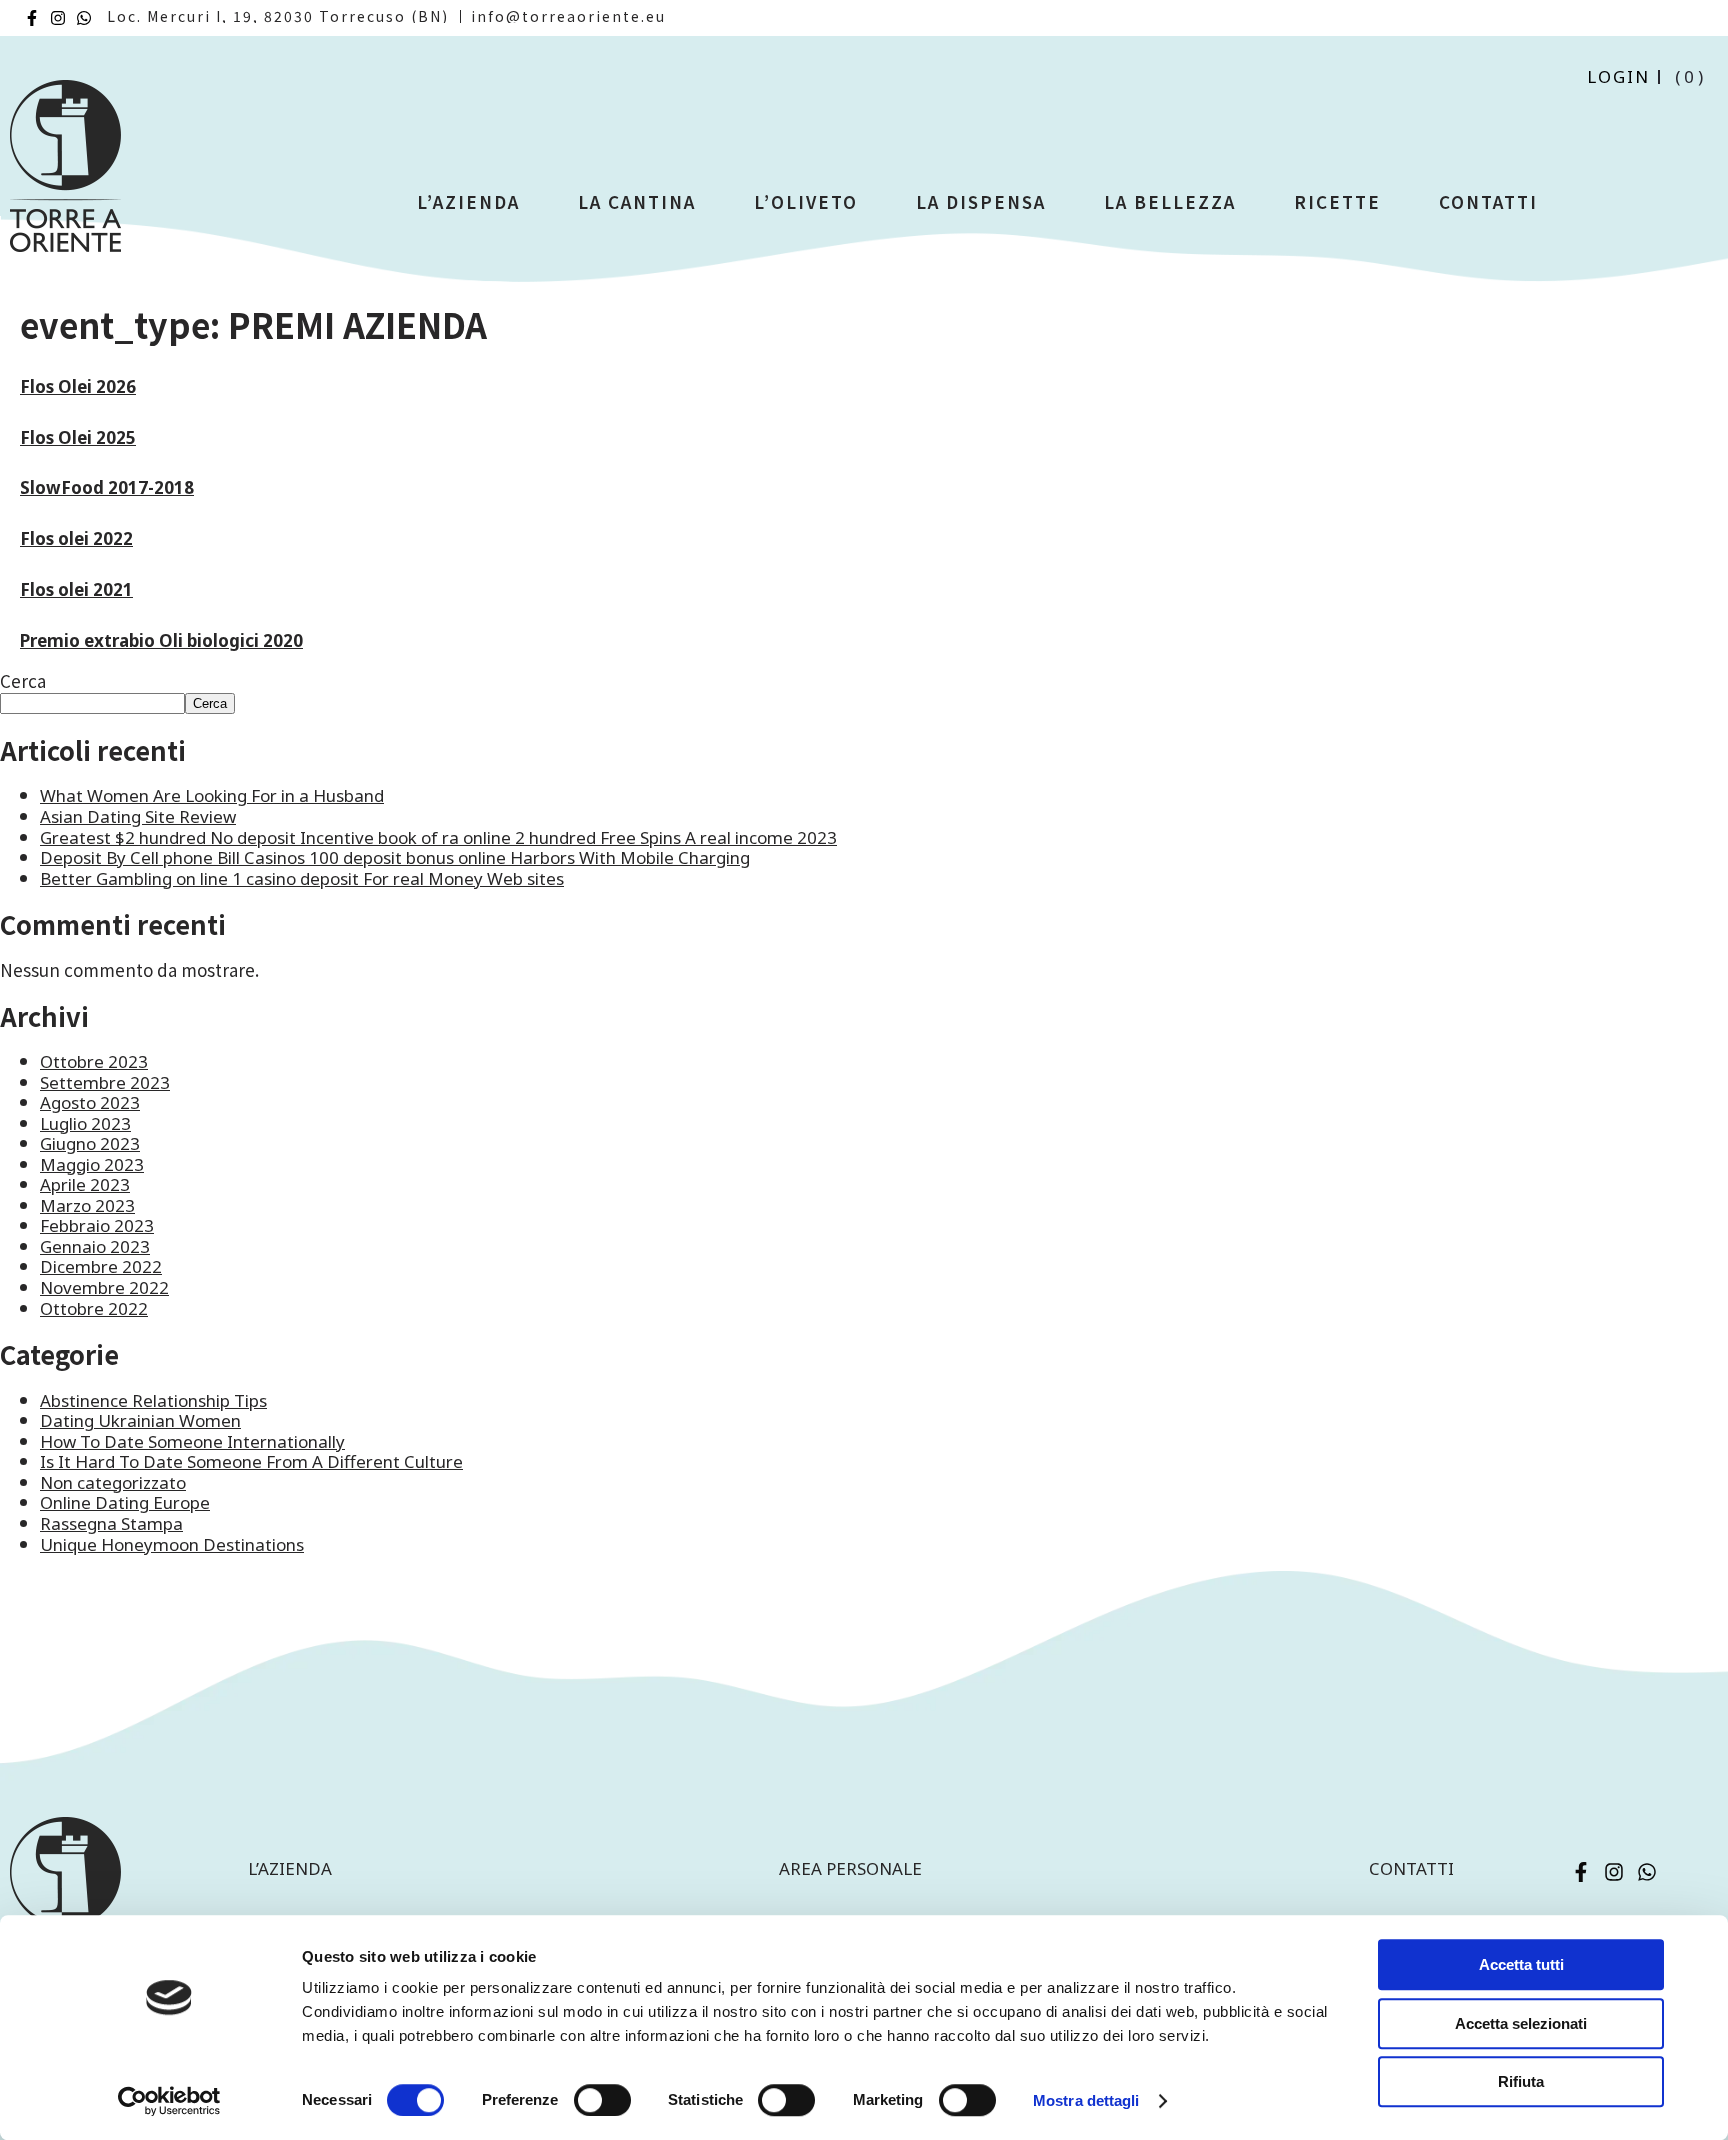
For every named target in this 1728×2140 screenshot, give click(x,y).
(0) (1691, 76)
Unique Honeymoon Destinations (172, 1544)
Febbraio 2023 (97, 1225)
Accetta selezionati (1521, 2023)
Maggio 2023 (92, 1164)
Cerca (23, 680)
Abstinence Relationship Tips (153, 1400)
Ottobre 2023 (94, 1061)
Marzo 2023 (87, 1205)
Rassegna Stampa (111, 1523)
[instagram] (58, 18)
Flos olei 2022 (76, 538)
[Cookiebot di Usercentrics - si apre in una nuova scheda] (169, 2101)
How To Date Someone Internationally (192, 1441)
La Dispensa (981, 201)
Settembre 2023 (105, 1082)
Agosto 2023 (90, 1102)
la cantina (637, 201)
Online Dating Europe (125, 1502)
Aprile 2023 (85, 1184)
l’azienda (290, 1868)
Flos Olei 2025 (78, 437)
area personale (850, 1868)
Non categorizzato (113, 1482)
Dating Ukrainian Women (140, 1420)
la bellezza (1170, 201)
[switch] (602, 2100)
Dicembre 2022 (101, 1266)
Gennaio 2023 (95, 1246)
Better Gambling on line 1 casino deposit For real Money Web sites (302, 878)
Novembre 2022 (104, 1287)
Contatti (1488, 201)
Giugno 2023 (90, 1143)
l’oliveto (806, 201)
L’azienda (468, 201)
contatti (1411, 1868)
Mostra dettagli (1086, 2100)
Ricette (1337, 201)
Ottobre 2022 (94, 1308)
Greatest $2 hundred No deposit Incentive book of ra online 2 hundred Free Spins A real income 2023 (438, 837)
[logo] (65, 174)
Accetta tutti (1521, 1964)
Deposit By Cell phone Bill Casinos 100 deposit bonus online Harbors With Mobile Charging (395, 857)
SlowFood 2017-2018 (107, 487)
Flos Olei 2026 (78, 386)
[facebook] (32, 18)
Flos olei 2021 (76, 589)
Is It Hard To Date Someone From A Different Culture (251, 1461)
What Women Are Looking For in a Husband (212, 795)
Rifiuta (1521, 2081)
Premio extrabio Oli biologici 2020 (161, 640)
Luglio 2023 (85, 1123)
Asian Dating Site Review (138, 816)
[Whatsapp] (84, 18)
